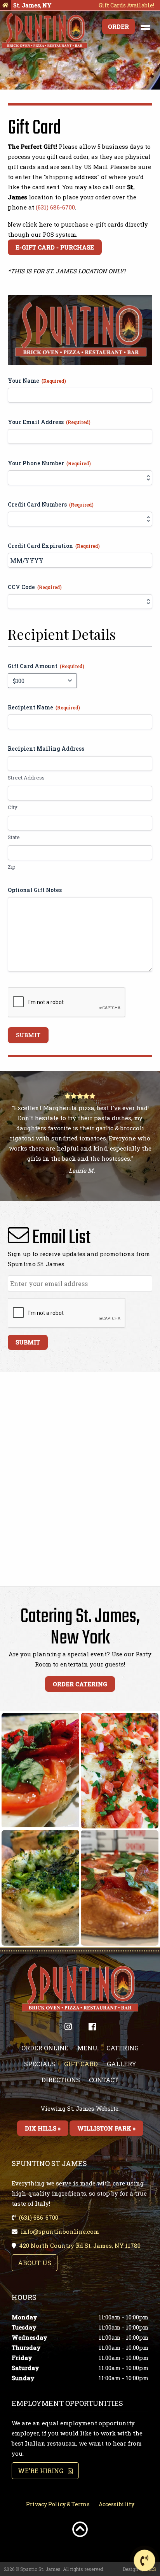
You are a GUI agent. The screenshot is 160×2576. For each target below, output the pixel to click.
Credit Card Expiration (54, 546)
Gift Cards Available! (126, 5)
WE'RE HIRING (43, 2471)
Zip (12, 867)
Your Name (37, 381)
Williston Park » (106, 2128)
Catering (123, 2048)
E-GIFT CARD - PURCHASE (55, 247)
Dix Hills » (43, 2128)
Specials (40, 2064)
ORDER (118, 26)
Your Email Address (49, 422)
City (13, 807)
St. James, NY (32, 5)
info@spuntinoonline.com (60, 2231)
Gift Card (81, 2064)
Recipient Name (44, 707)
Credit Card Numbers (51, 504)
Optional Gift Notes (35, 890)
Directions (61, 2080)
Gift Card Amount (46, 666)
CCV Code (35, 587)
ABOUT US (35, 2263)
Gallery (122, 2064)
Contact (104, 2080)
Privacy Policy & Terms (58, 2504)
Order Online (45, 2048)
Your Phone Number (49, 463)
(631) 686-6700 (55, 207)
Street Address (26, 778)
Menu (87, 2048)
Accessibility (117, 2504)
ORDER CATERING (80, 1684)
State (14, 837)
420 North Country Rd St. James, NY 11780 (80, 2245)
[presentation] (67, 1003)
